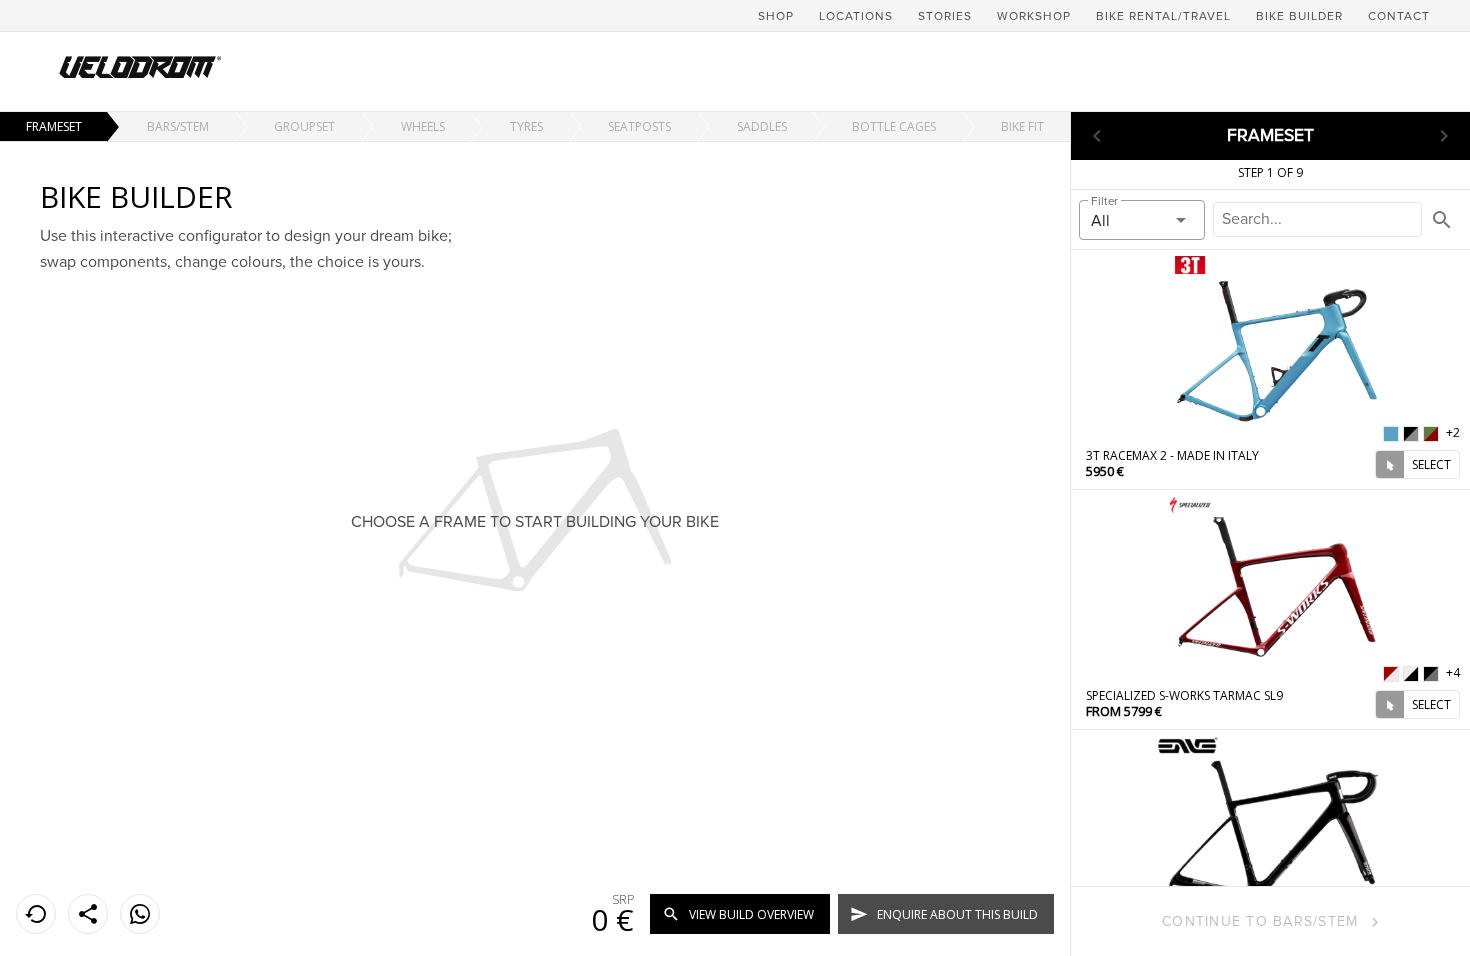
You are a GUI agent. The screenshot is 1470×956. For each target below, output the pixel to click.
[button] (1142, 220)
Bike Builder (1299, 16)
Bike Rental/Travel (1163, 16)
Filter (1104, 201)
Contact (1399, 16)
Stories (945, 16)
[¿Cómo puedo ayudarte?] (140, 914)
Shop (776, 16)
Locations (856, 16)
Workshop (1034, 16)
